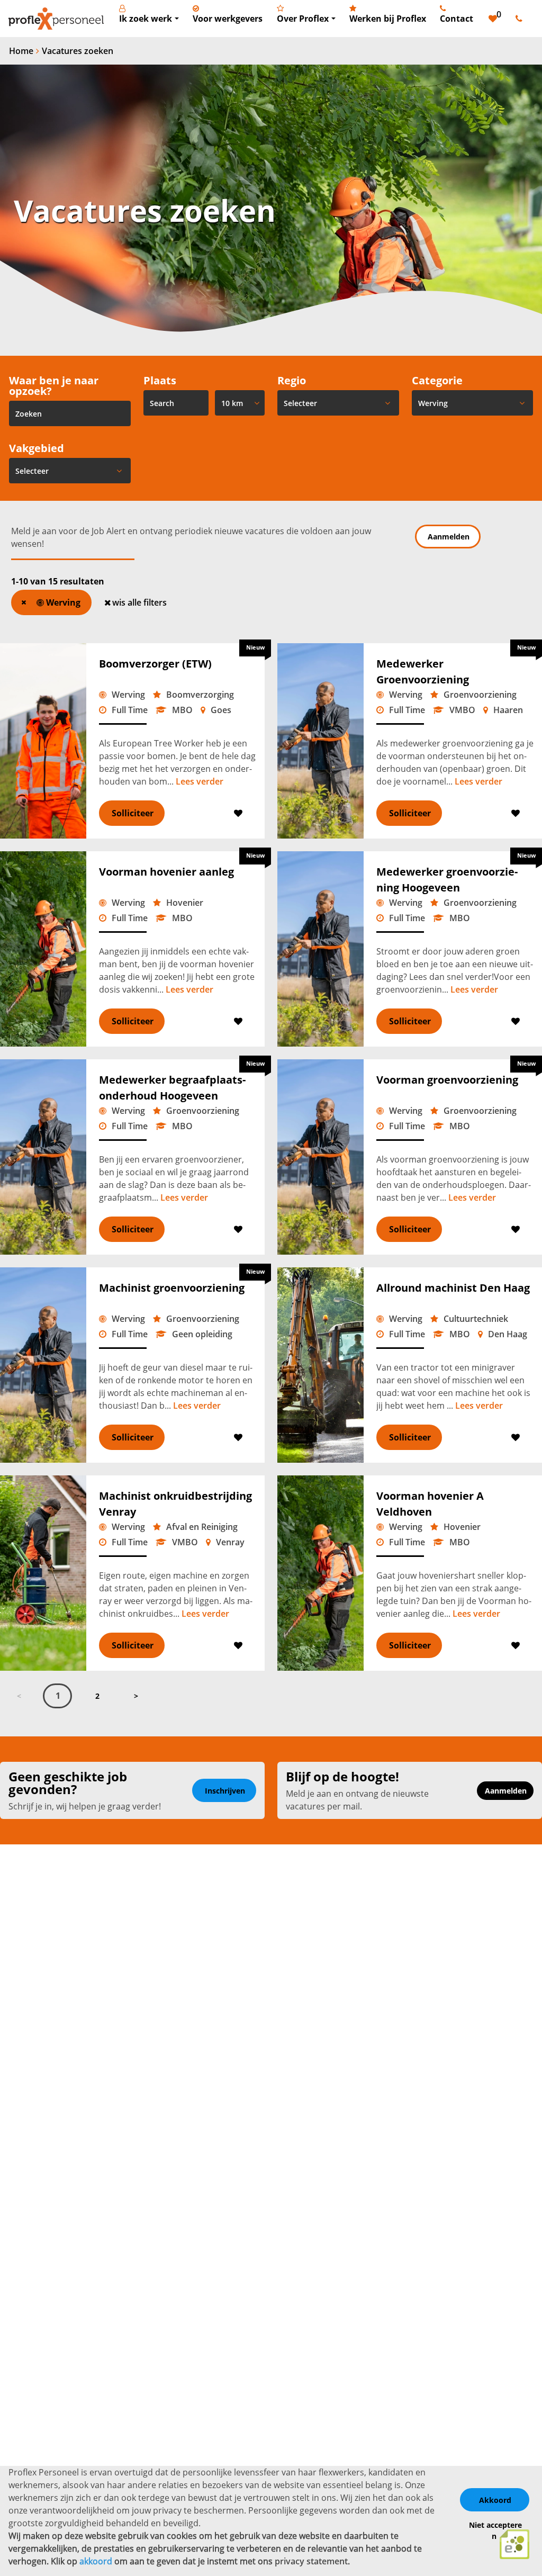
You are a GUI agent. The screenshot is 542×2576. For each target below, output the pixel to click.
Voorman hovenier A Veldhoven (430, 1504)
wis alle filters (139, 602)
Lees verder (200, 781)
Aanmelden (449, 537)
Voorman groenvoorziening (447, 1080)
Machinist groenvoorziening (172, 1288)
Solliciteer (133, 813)
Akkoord (495, 2500)
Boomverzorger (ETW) (155, 664)
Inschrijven (225, 1791)
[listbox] (240, 403)
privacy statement (311, 2561)
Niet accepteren (495, 2530)
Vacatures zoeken (78, 51)
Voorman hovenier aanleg (166, 872)
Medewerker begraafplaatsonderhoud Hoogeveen (172, 1088)
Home (21, 51)
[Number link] (521, 19)
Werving (62, 602)
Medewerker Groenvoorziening (423, 672)
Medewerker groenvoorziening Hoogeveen (447, 880)
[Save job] (239, 813)
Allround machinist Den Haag (453, 1288)
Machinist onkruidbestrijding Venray (175, 1504)
